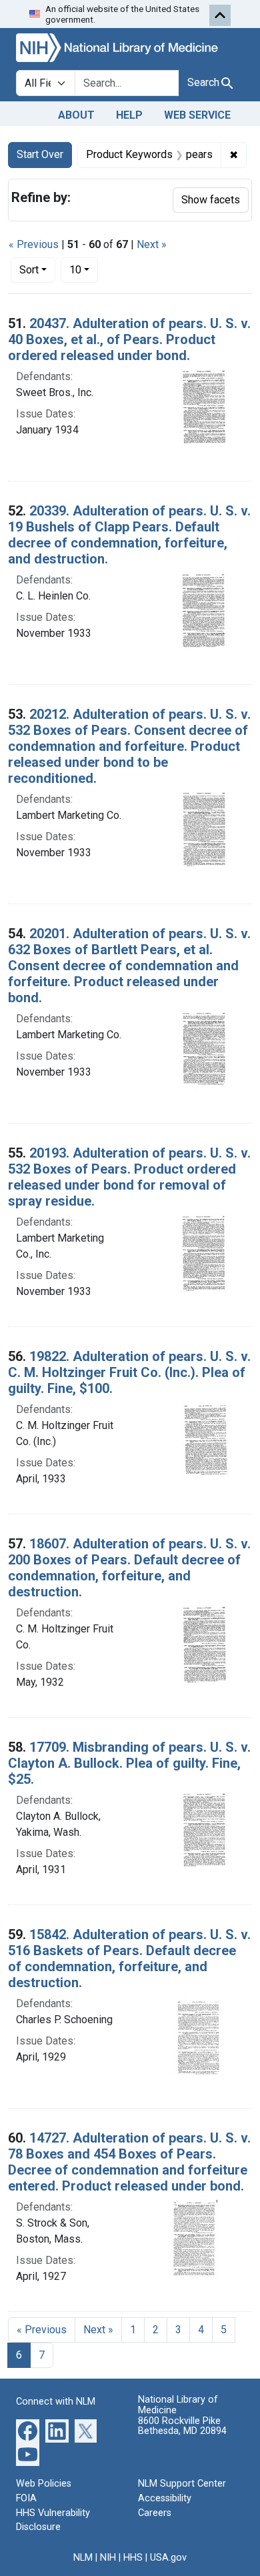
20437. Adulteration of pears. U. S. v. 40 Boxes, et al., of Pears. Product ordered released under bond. (129, 339)
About (76, 115)
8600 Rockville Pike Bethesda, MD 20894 (182, 2426)
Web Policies (44, 2484)
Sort (29, 270)
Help (129, 115)
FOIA (26, 2498)
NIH (108, 2558)
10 (84, 269)
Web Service (197, 115)
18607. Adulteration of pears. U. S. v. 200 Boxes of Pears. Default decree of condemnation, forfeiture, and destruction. (129, 1568)
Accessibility (165, 2498)
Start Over (40, 154)
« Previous (34, 244)
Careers (155, 2513)
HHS (133, 2558)
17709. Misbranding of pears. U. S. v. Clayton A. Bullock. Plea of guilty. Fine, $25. (129, 1763)
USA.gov (168, 2558)
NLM (83, 2558)
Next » (152, 244)
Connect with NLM (56, 2402)
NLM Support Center (182, 2484)
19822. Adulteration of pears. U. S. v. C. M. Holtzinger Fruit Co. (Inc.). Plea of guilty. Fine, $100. (129, 1372)
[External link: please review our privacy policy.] (28, 2430)
